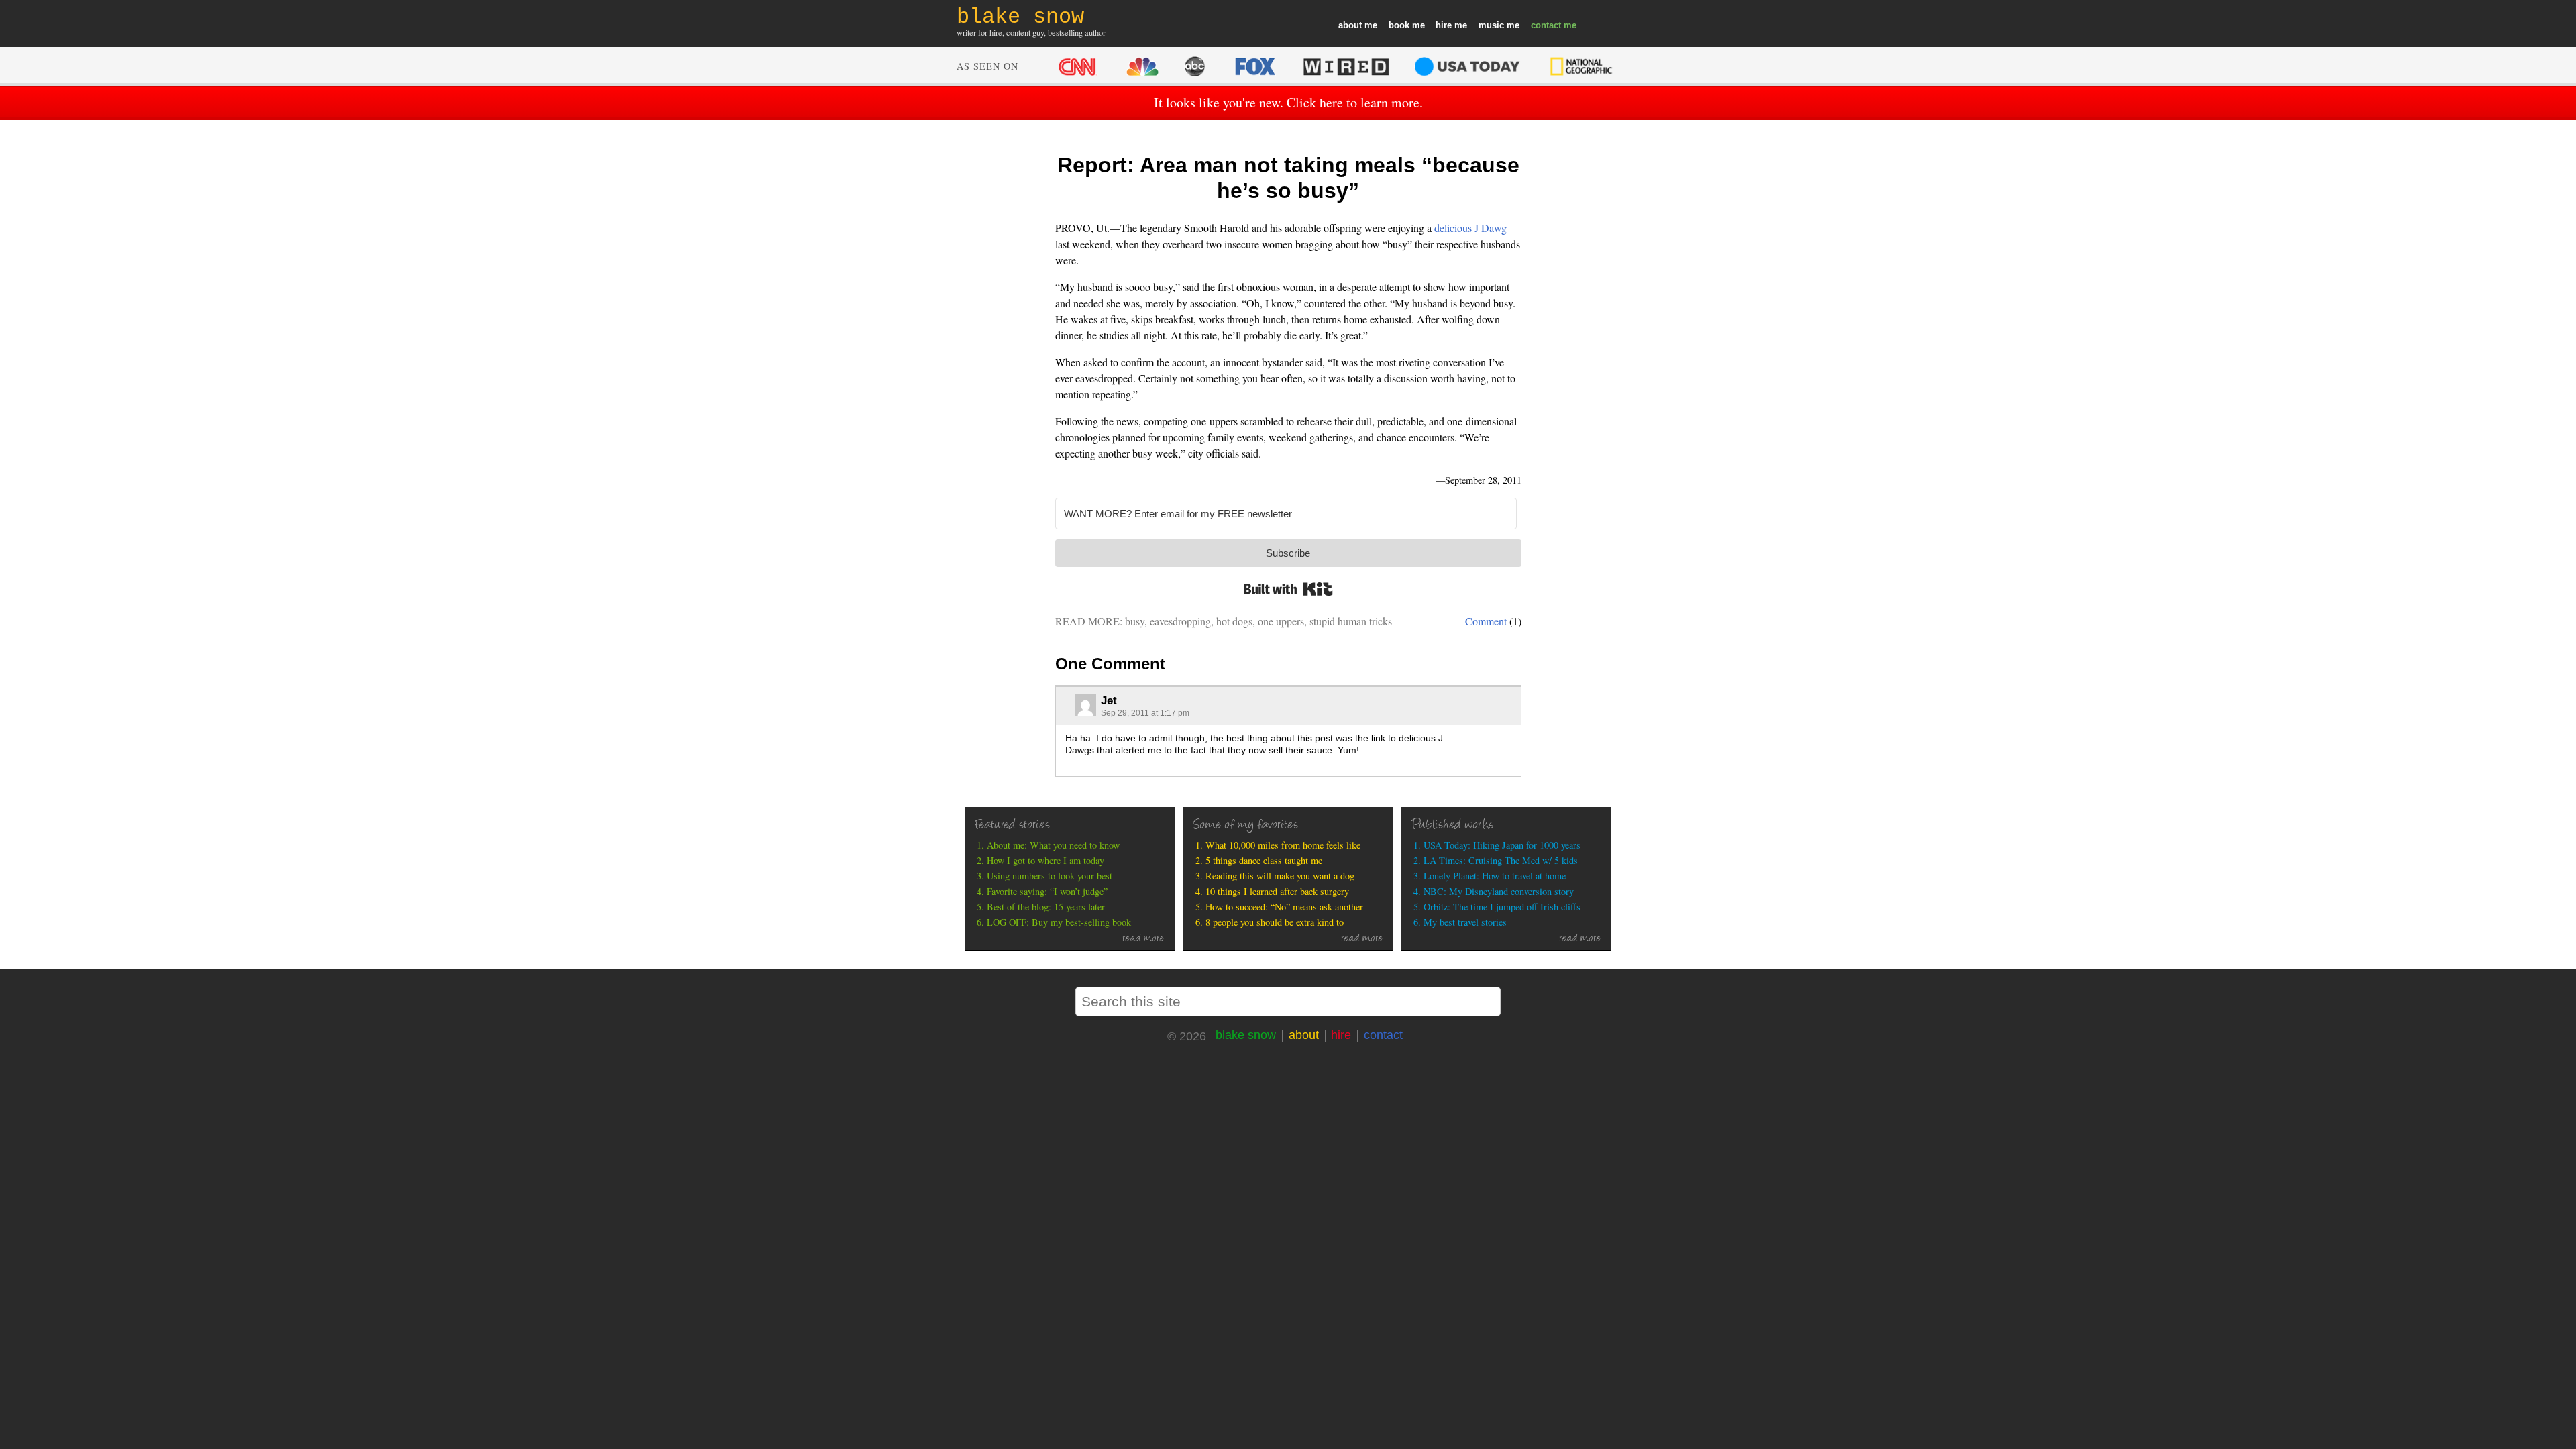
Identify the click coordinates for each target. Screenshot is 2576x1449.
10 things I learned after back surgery (1277, 891)
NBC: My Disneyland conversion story (1499, 891)
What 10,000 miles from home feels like (1283, 845)
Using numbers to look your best (1050, 876)
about (1350, 25)
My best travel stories (1465, 922)
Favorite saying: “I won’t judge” (1047, 891)
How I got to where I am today (1045, 860)
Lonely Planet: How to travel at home (1495, 876)
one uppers (1281, 621)
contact (1546, 25)
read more (1143, 939)
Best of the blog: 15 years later (1046, 907)
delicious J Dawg (1470, 228)
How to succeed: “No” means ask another (1284, 907)
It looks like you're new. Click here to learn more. (1288, 102)
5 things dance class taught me (1264, 860)
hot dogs (1234, 621)
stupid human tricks (1351, 621)
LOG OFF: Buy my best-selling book (1059, 922)
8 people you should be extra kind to (1275, 922)
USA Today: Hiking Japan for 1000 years (1502, 845)
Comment (1486, 621)
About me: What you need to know (1053, 845)
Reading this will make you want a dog (1280, 876)
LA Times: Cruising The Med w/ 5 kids (1501, 860)
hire (1444, 25)
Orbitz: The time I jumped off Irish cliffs (1502, 907)
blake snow (1246, 1035)
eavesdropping (1180, 621)
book (1399, 25)
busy (1135, 621)
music (1491, 25)
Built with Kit (1288, 589)
